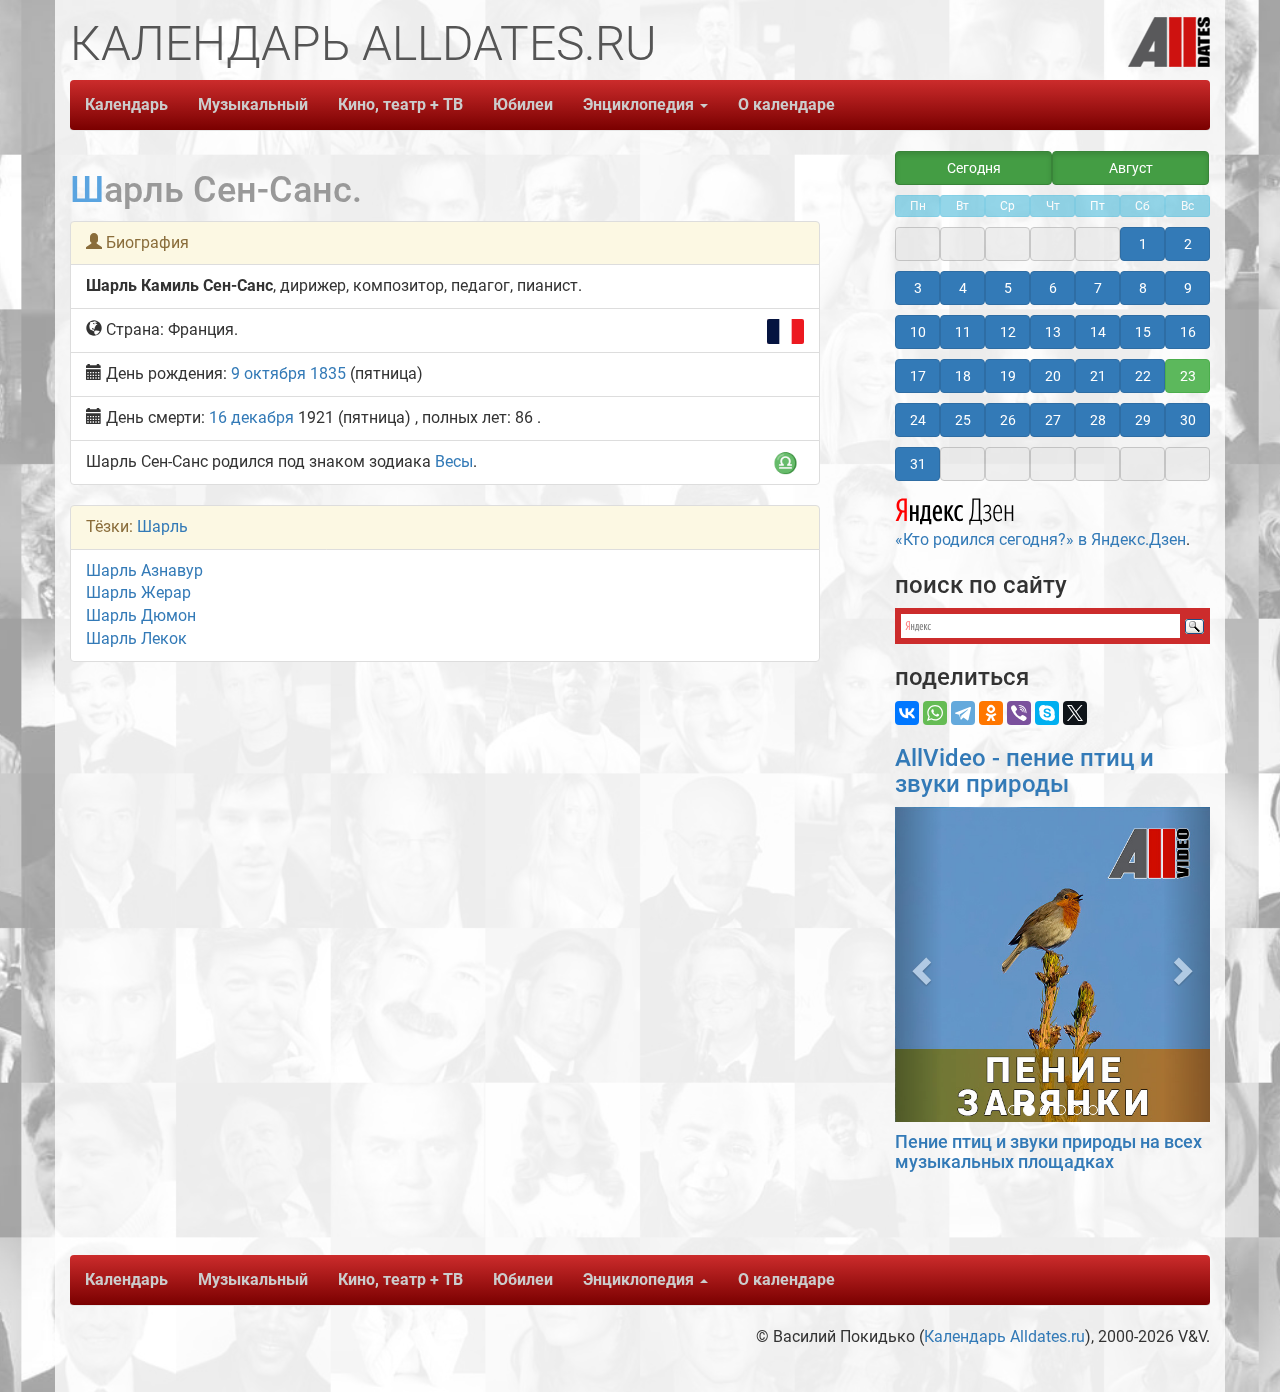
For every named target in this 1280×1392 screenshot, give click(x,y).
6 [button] (1053, 288)
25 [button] (963, 420)
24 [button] (918, 420)
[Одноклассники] (991, 713)
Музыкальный (253, 104)
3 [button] (918, 288)
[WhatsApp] (935, 713)
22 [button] (1143, 376)
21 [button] (1098, 376)
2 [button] (1188, 244)
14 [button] (1098, 332)
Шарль (162, 526)
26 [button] (1008, 420)
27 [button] (1053, 420)
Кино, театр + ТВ (400, 104)
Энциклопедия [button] (640, 104)
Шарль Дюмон (141, 615)
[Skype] (1047, 713)
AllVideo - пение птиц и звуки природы (1024, 771)
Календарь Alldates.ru (1004, 1336)
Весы (454, 461)
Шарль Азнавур (144, 570)
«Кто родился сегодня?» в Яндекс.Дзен (1040, 539)
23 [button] (1188, 376)
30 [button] (1188, 420)
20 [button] (1053, 376)
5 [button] (1008, 288)
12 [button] (1008, 332)
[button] (918, 964)
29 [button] (1143, 420)
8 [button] (1143, 288)
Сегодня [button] (974, 168)
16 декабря (251, 417)
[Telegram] (963, 713)
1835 (328, 373)
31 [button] (918, 464)
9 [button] (1188, 288)
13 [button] (1053, 332)
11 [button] (963, 332)
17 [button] (918, 376)
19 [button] (1008, 376)
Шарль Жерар (138, 592)
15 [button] (1143, 332)
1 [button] (1143, 244)
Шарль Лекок (136, 638)
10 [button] (918, 332)
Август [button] (1131, 168)
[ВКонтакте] (907, 713)
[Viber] (1019, 713)
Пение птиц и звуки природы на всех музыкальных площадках (1048, 1151)
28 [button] (1098, 420)
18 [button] (963, 376)
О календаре (786, 104)
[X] (1075, 713)
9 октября (268, 373)
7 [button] (1098, 288)
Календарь (126, 104)
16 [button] (1188, 332)
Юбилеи (523, 104)
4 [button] (963, 288)
